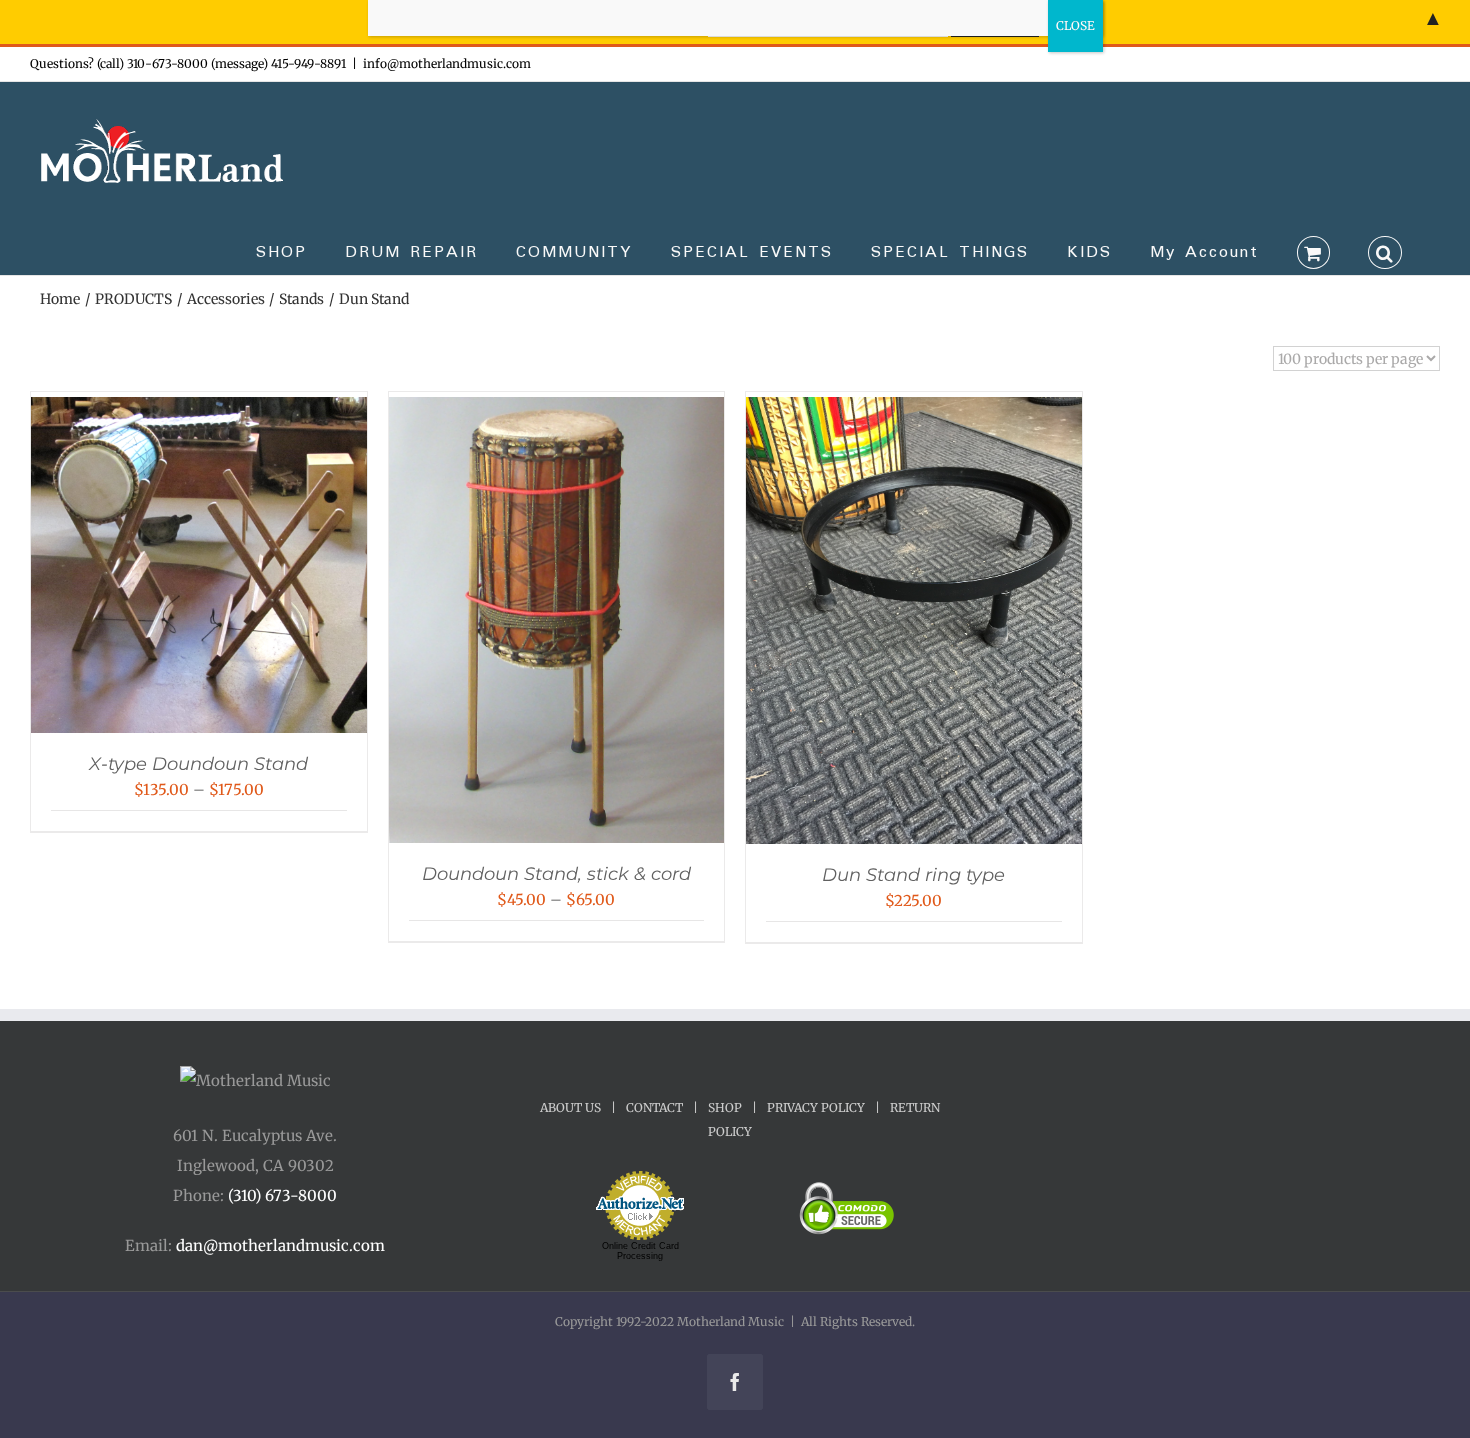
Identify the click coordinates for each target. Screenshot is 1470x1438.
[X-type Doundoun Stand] (199, 411)
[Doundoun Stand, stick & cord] (557, 411)
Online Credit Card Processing (640, 1251)
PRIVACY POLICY (816, 1107)
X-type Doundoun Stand (198, 764)
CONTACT (654, 1107)
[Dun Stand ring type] (914, 411)
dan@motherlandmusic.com (280, 1245)
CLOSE (1075, 25)
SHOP (725, 1107)
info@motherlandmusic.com (447, 63)
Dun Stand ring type (913, 875)
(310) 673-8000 (282, 1195)
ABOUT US (570, 1107)
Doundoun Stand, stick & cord (556, 874)
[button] (1385, 251)
